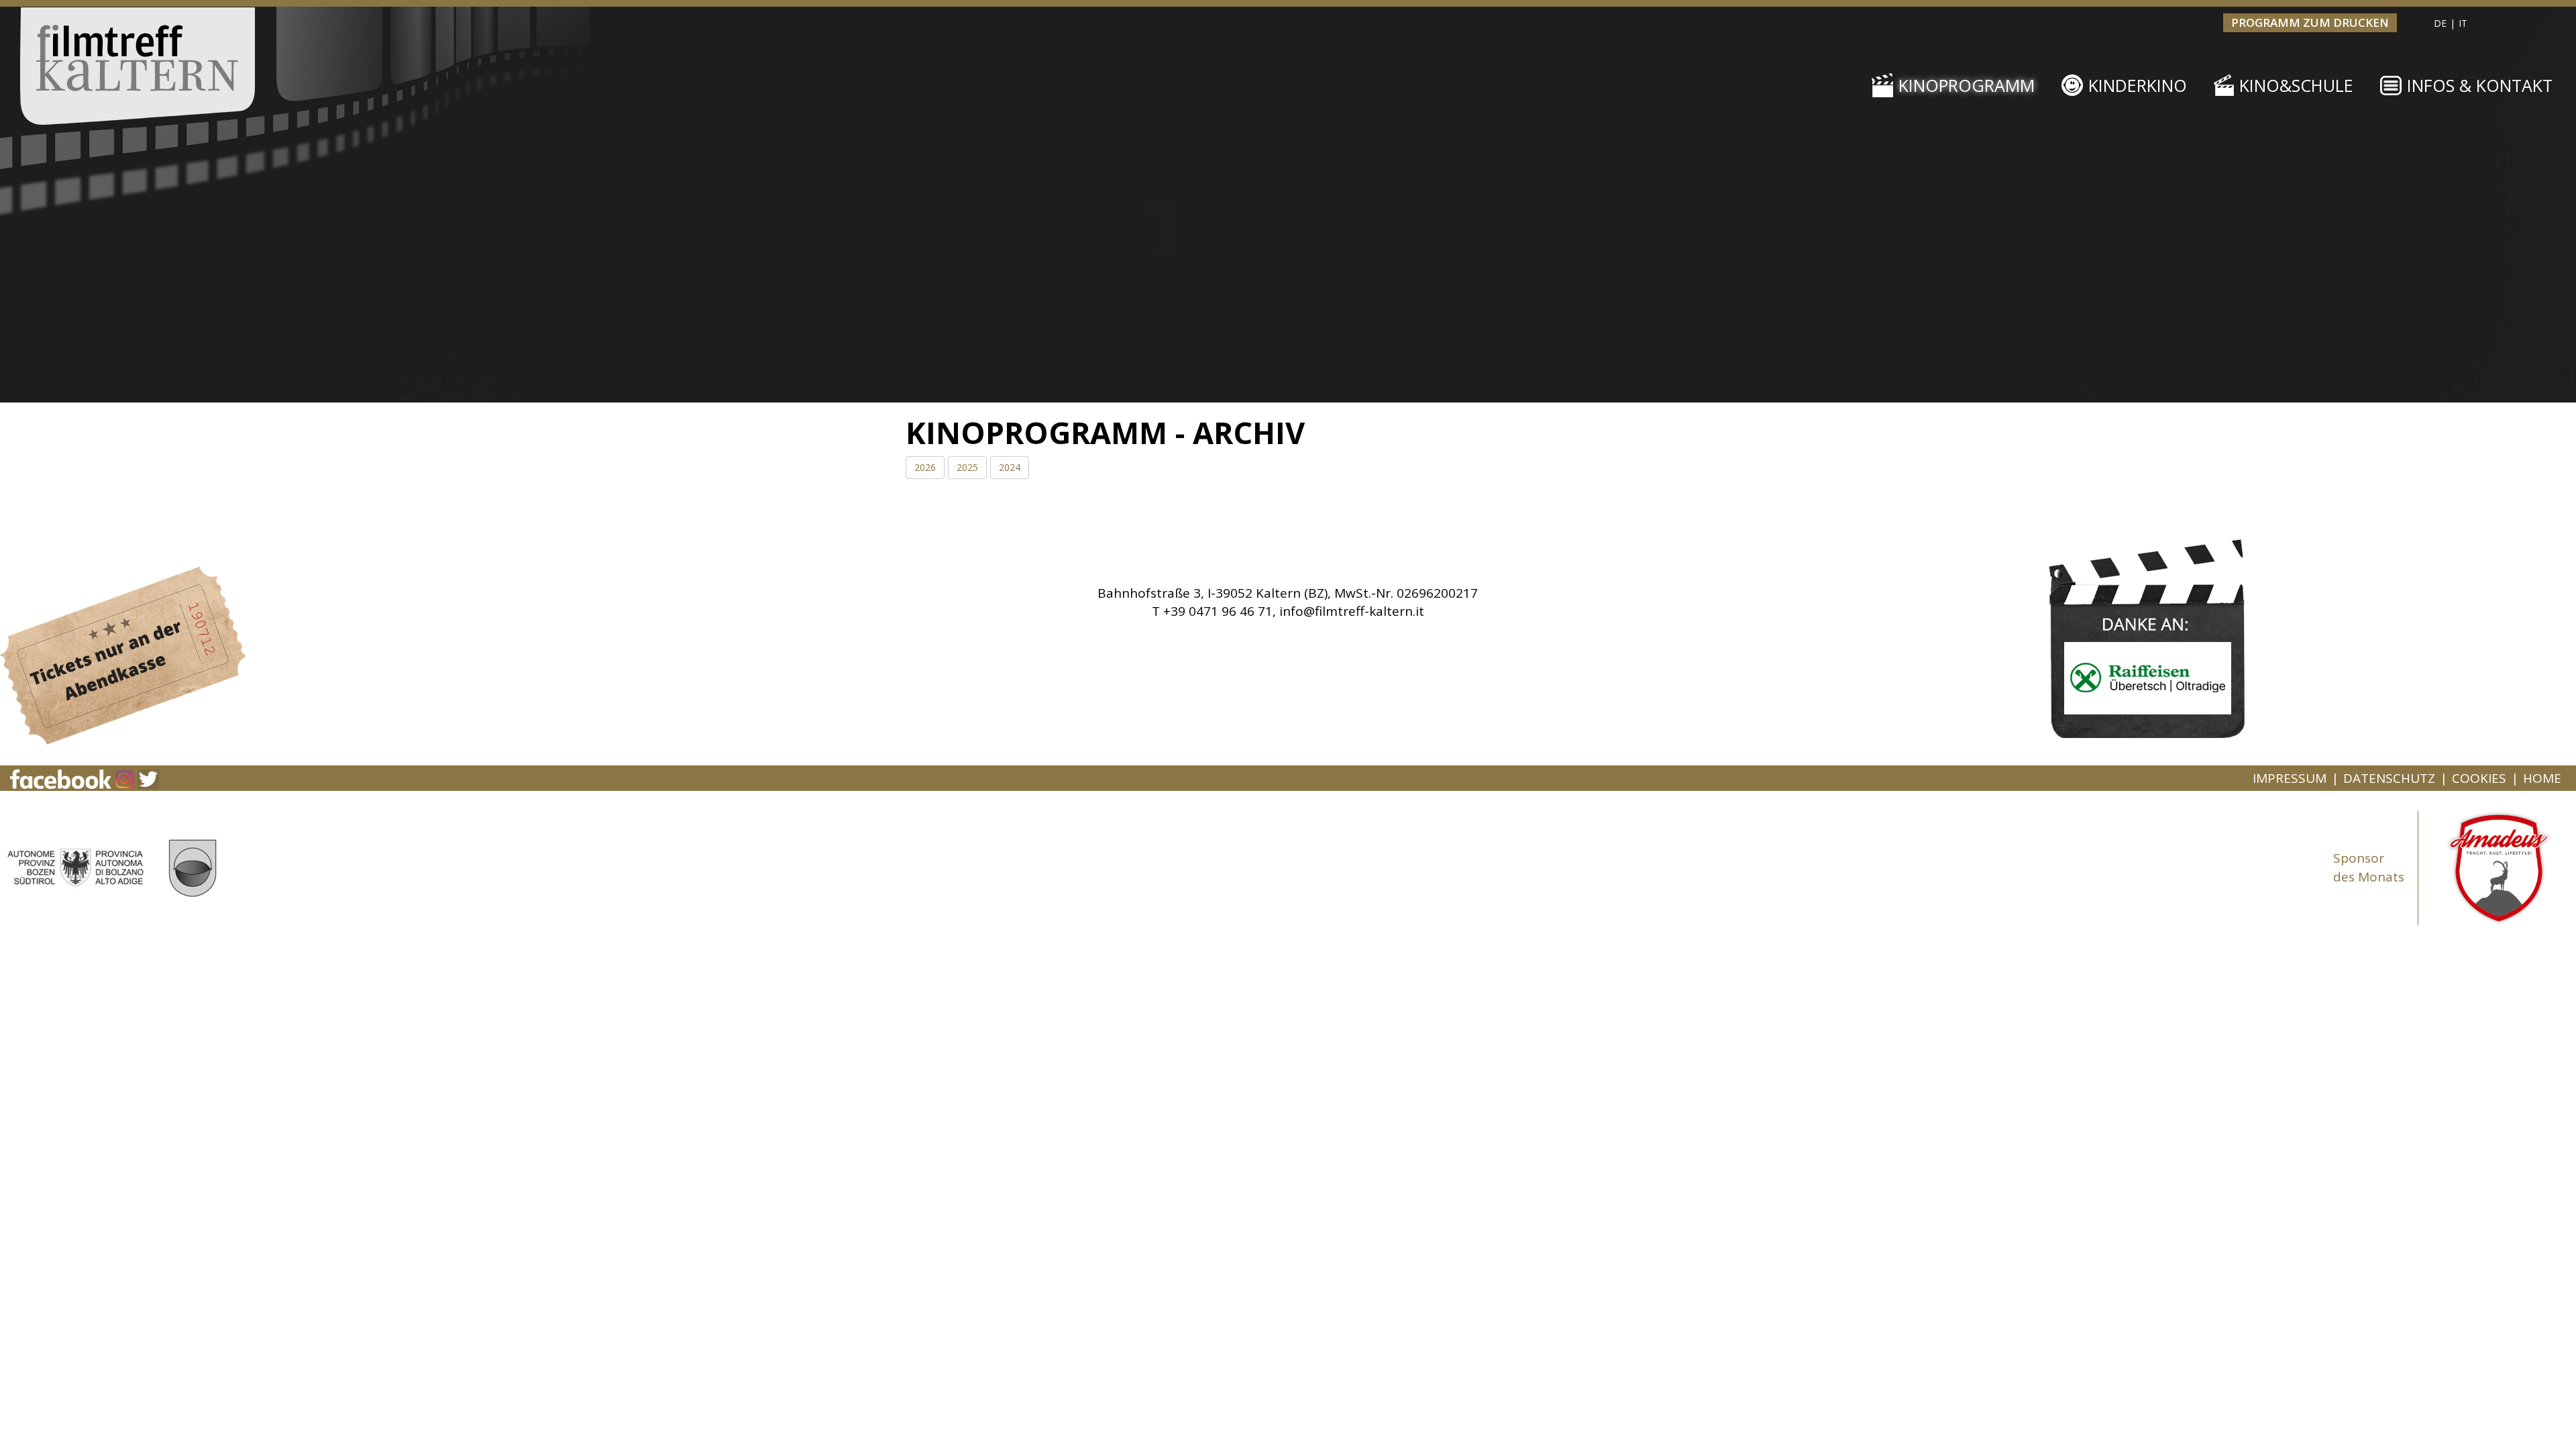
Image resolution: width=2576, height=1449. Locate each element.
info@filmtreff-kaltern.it (1352, 611)
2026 (925, 467)
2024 (1010, 467)
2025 (967, 467)
